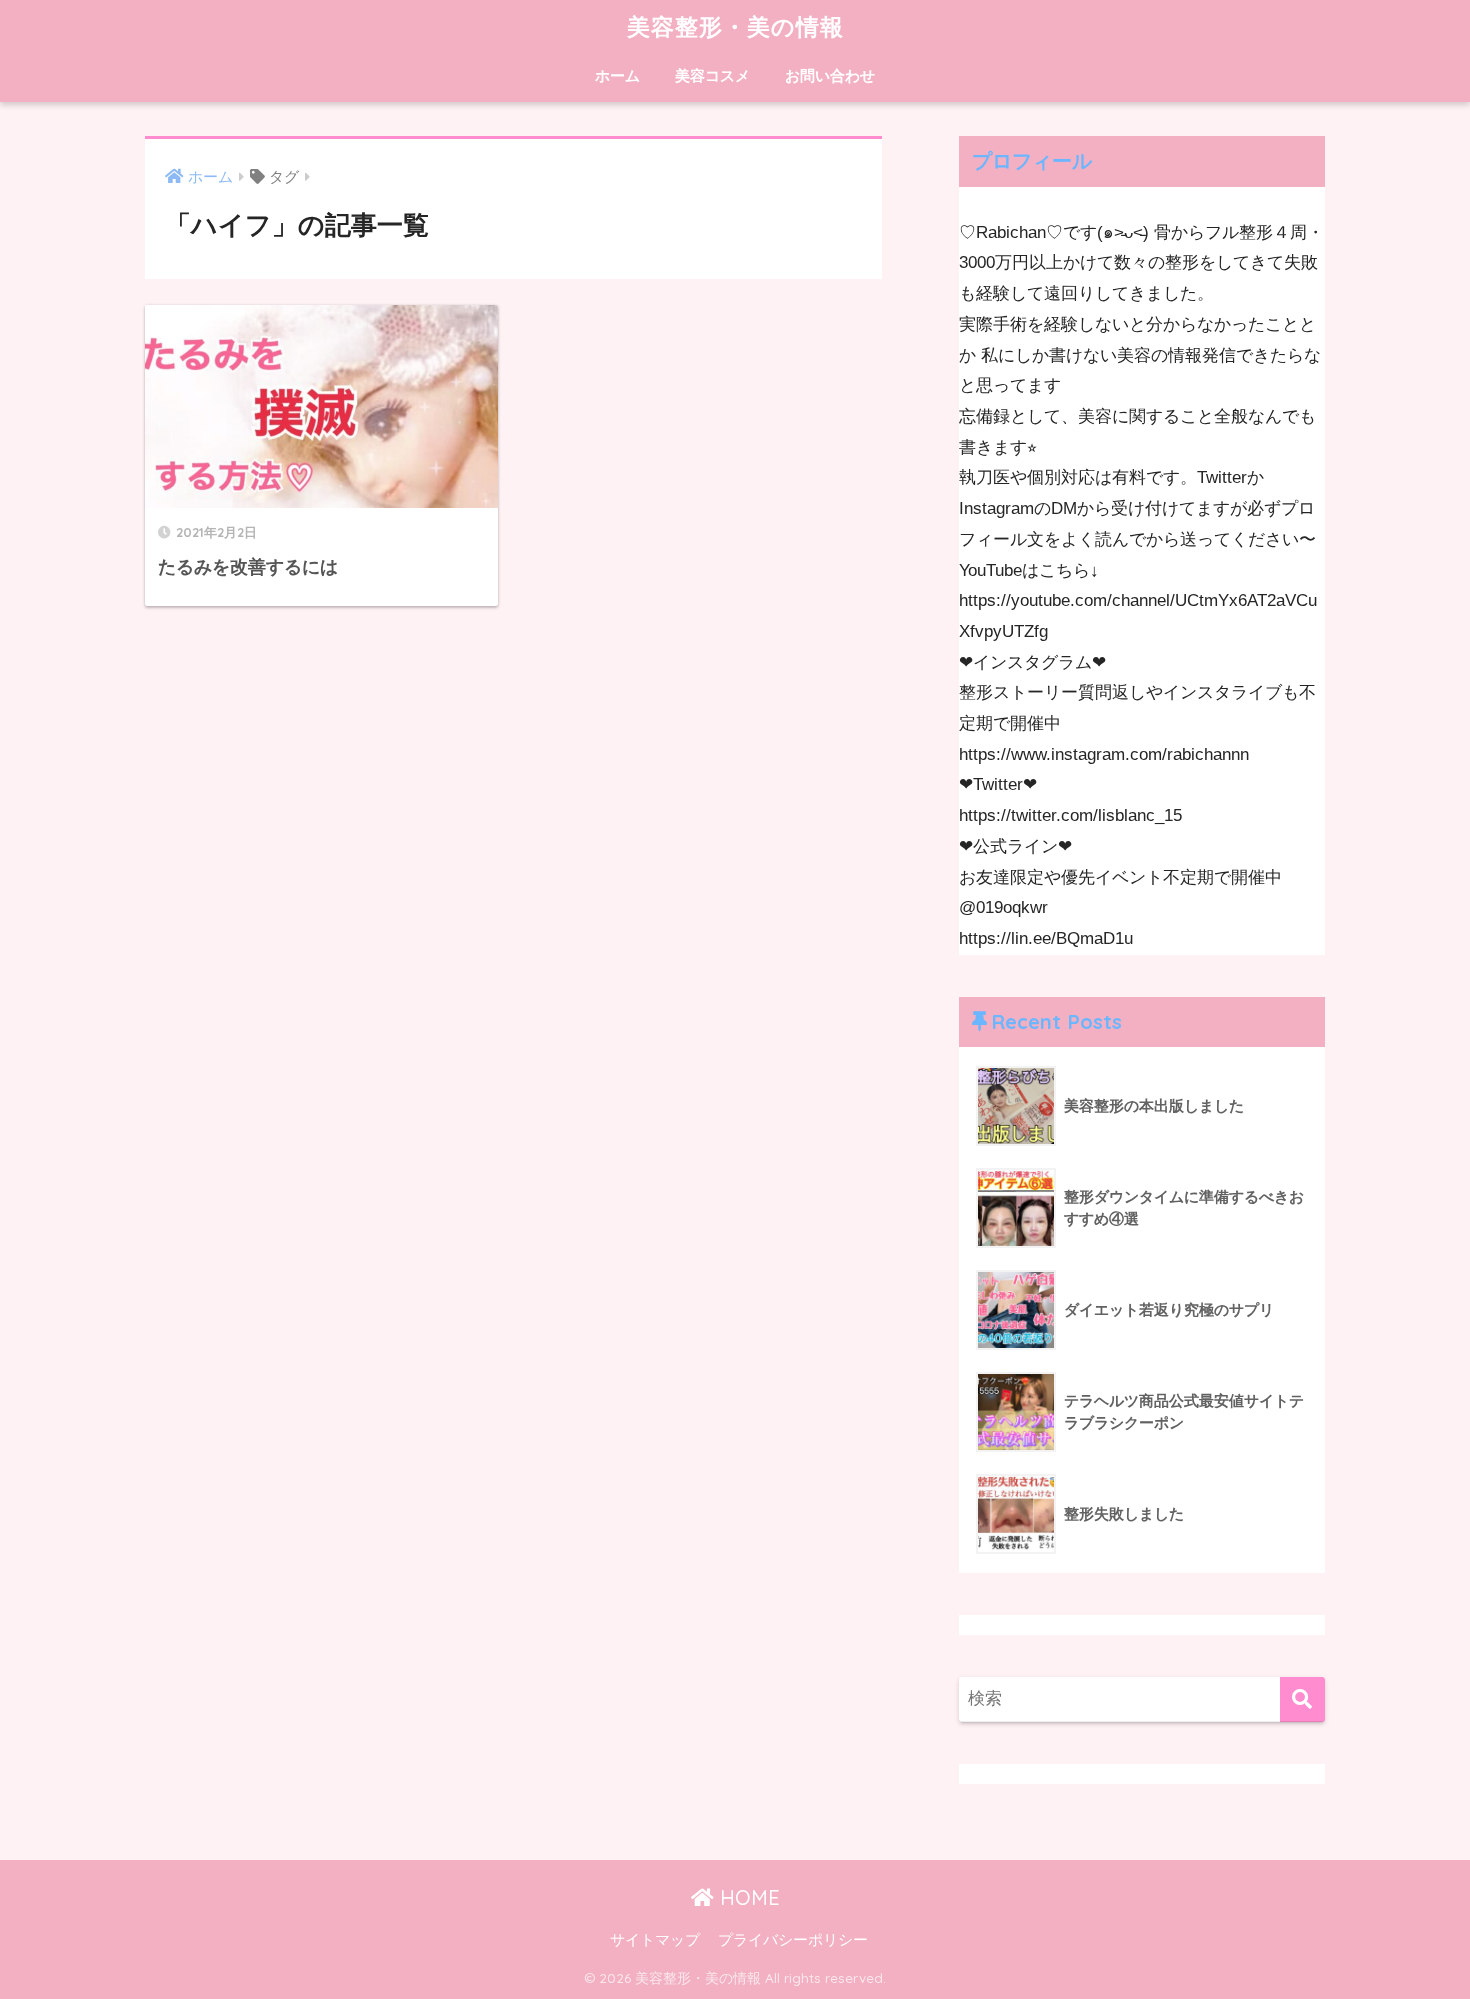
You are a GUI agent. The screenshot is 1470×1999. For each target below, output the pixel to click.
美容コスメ (712, 75)
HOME (747, 1897)
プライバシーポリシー (793, 1940)
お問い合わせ (830, 75)
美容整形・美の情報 (735, 26)
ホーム (617, 75)
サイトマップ (655, 1940)
